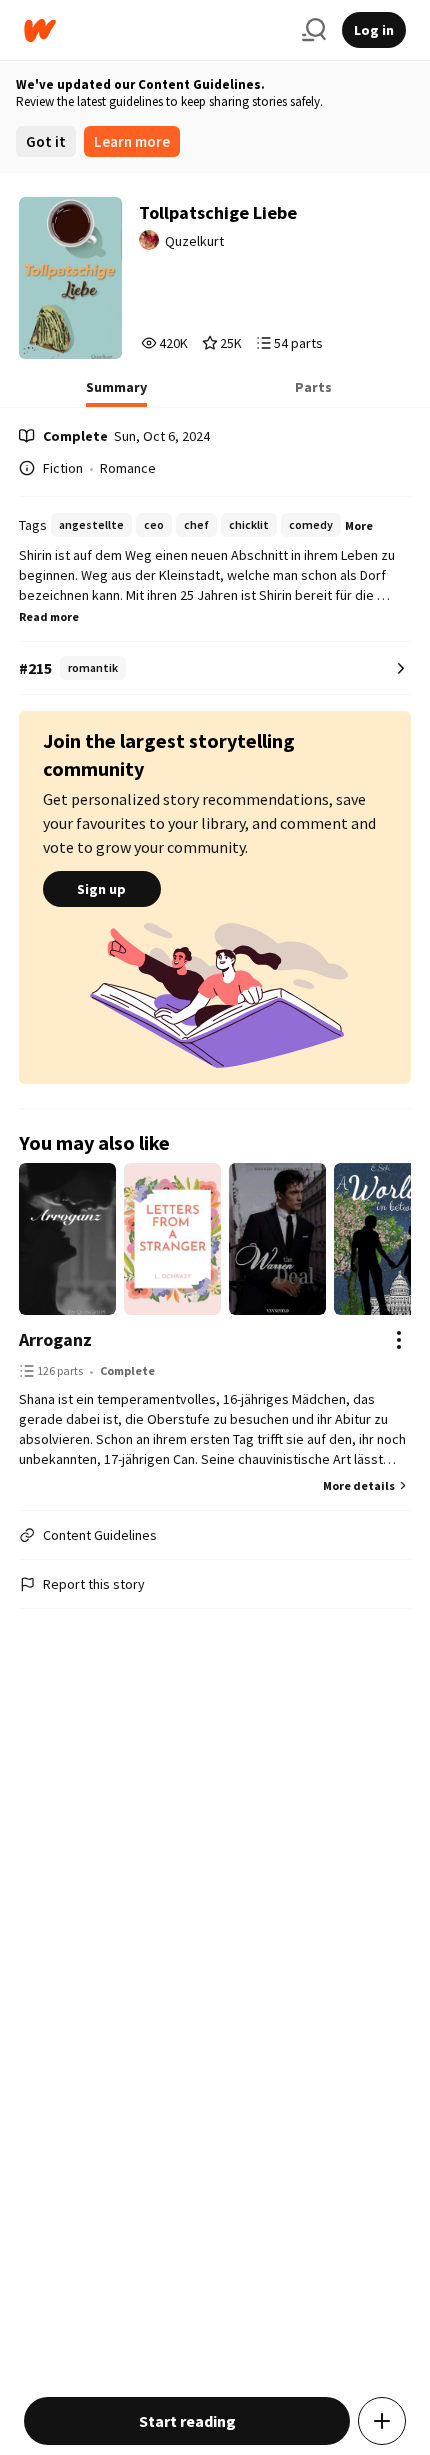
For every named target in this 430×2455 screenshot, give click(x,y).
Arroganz (55, 1339)
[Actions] (399, 1340)
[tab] (116, 393)
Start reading (187, 2421)
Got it (46, 141)
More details (359, 1485)
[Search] (314, 30)
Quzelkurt (194, 241)
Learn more (132, 141)
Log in (374, 30)
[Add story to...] (382, 2421)
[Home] (155, 30)
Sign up (101, 889)
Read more (49, 616)
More (359, 525)
